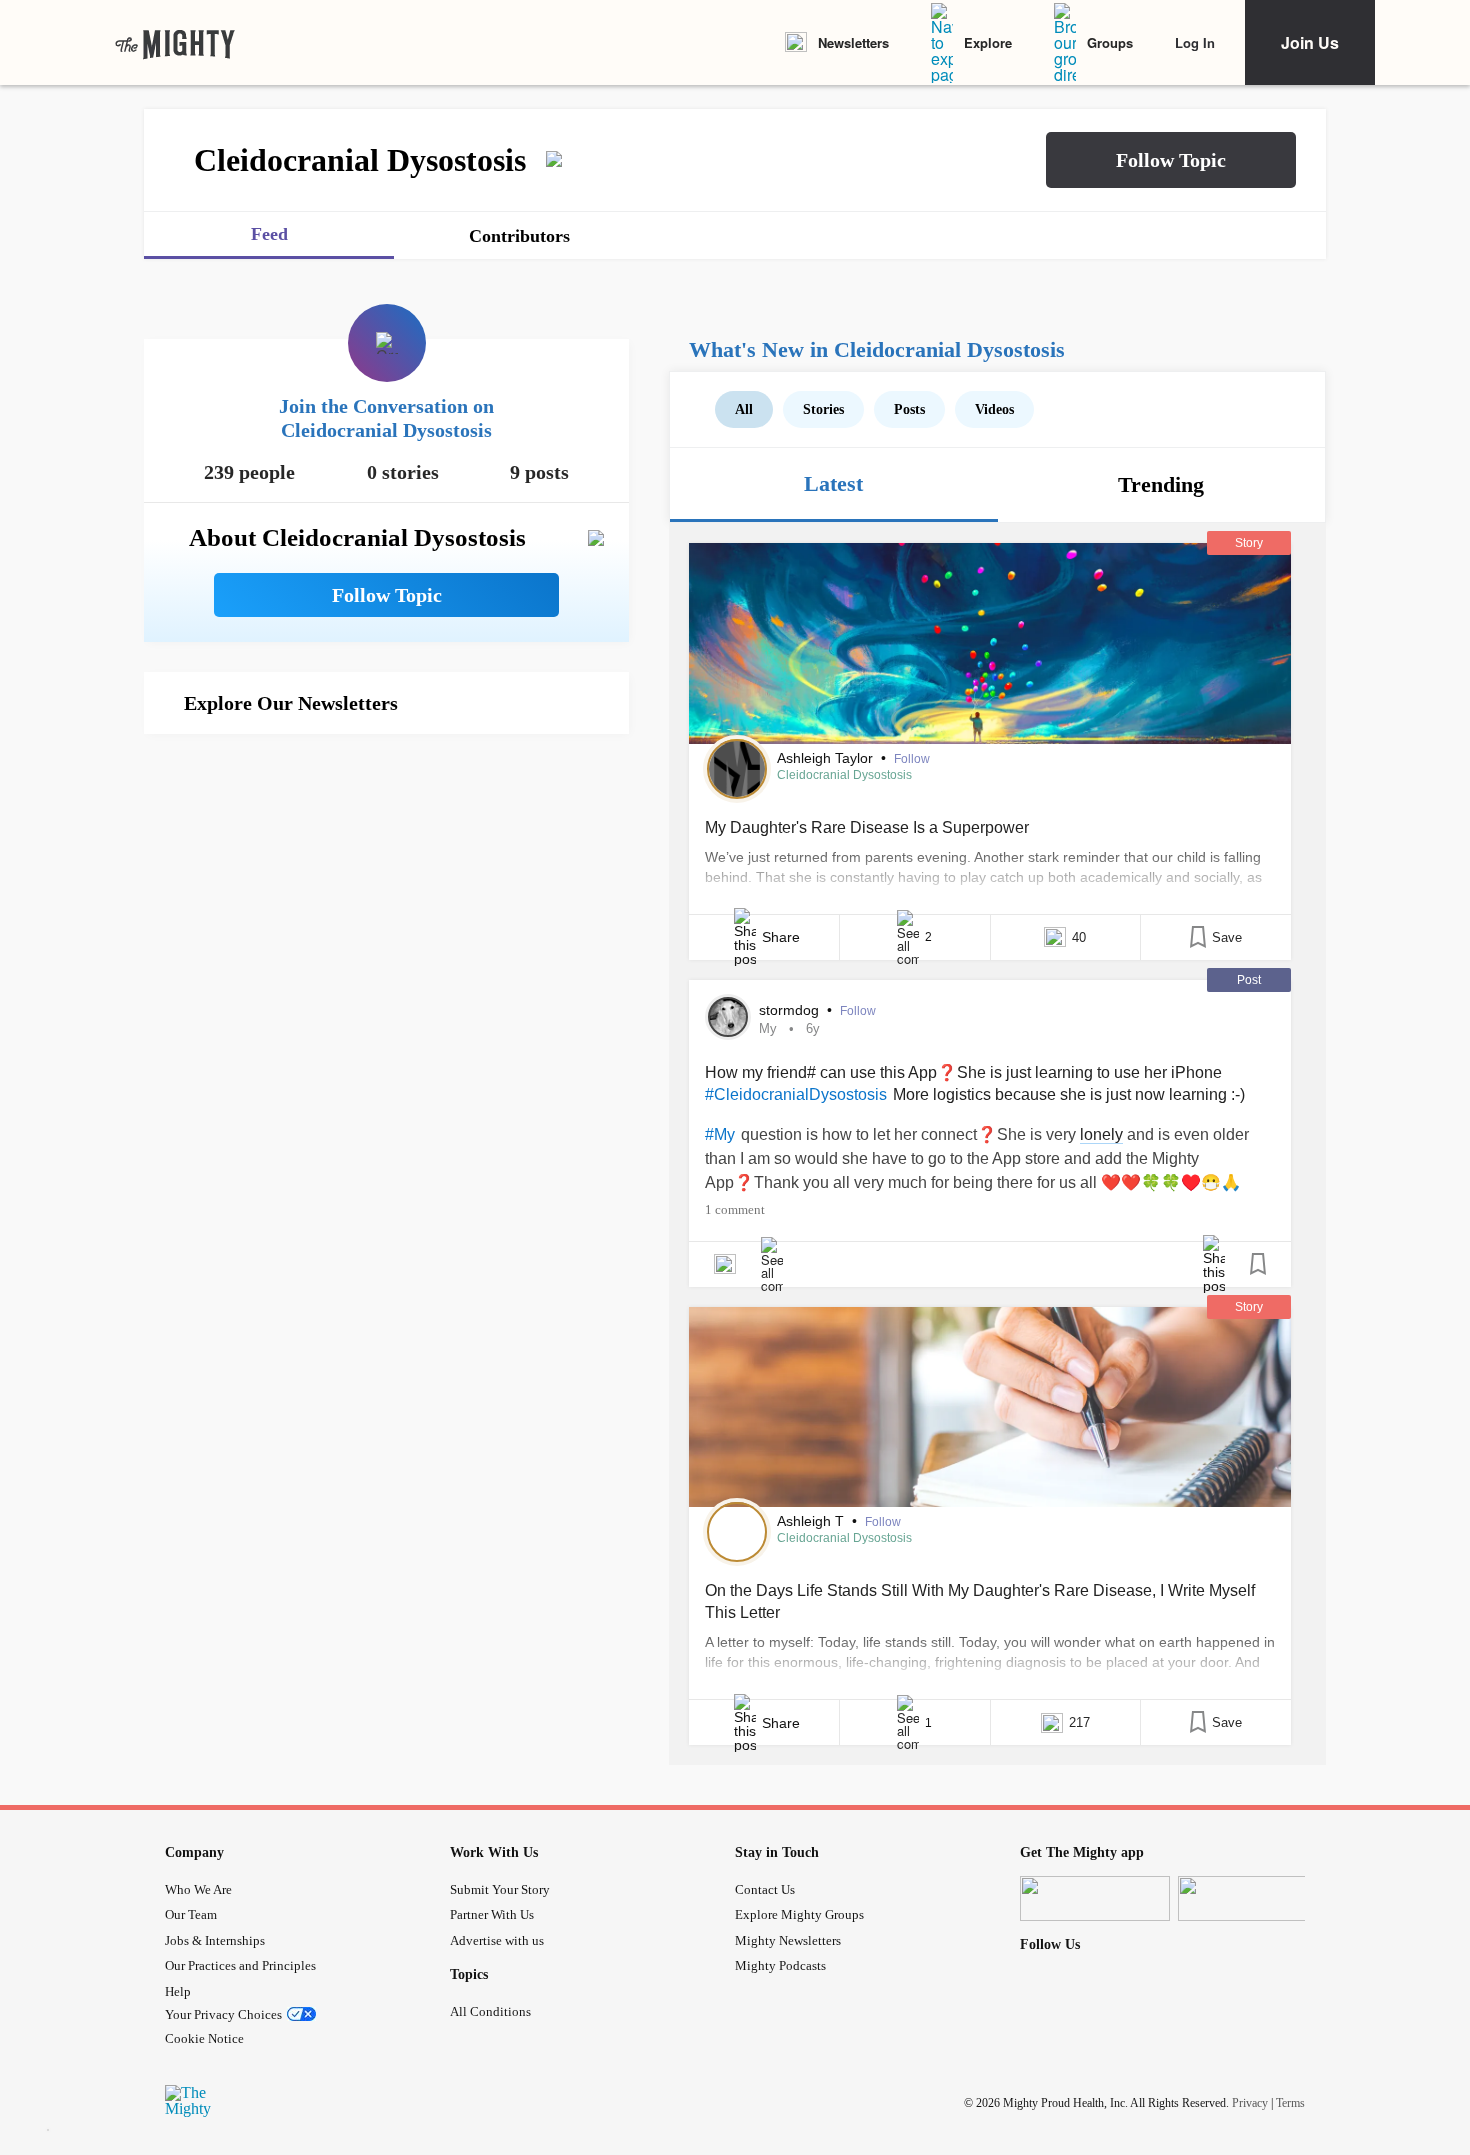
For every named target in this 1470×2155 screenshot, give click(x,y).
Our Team (191, 1914)
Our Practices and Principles (240, 1965)
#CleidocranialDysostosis (796, 1094)
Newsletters (853, 42)
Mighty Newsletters (788, 1940)
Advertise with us (497, 1940)
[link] (175, 43)
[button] (1171, 160)
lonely (1101, 1134)
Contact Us (765, 1889)
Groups (1110, 42)
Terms (1290, 2103)
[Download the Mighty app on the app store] (1095, 1898)
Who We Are (198, 1889)
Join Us (1310, 42)
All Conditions (490, 2011)
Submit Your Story (500, 1889)
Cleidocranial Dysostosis (844, 775)
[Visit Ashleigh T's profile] (737, 1532)
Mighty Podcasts (780, 1965)
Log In (1195, 42)
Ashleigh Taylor (827, 758)
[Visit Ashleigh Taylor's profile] (737, 769)
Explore (988, 42)
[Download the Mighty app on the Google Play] (1253, 1898)
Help (178, 1991)
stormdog (791, 1010)
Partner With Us (492, 1914)
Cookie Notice (204, 2038)
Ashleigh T (812, 1521)
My (768, 1028)
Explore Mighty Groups (799, 1914)
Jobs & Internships (215, 1940)
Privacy (1250, 2103)
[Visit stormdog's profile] (728, 1017)
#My (720, 1134)
